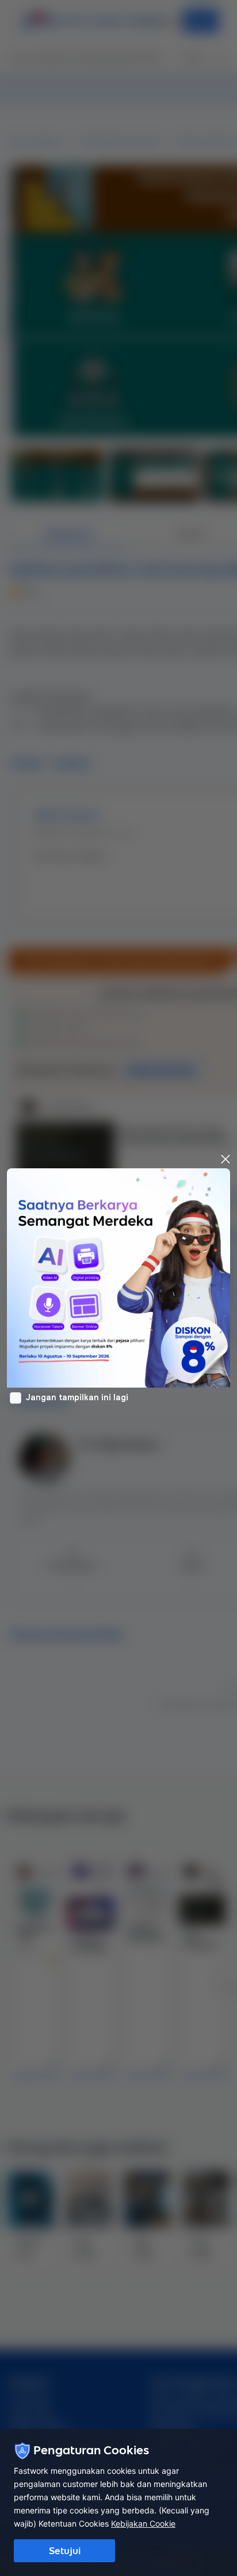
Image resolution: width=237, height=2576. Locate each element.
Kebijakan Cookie (143, 2523)
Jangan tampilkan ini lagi (77, 1397)
